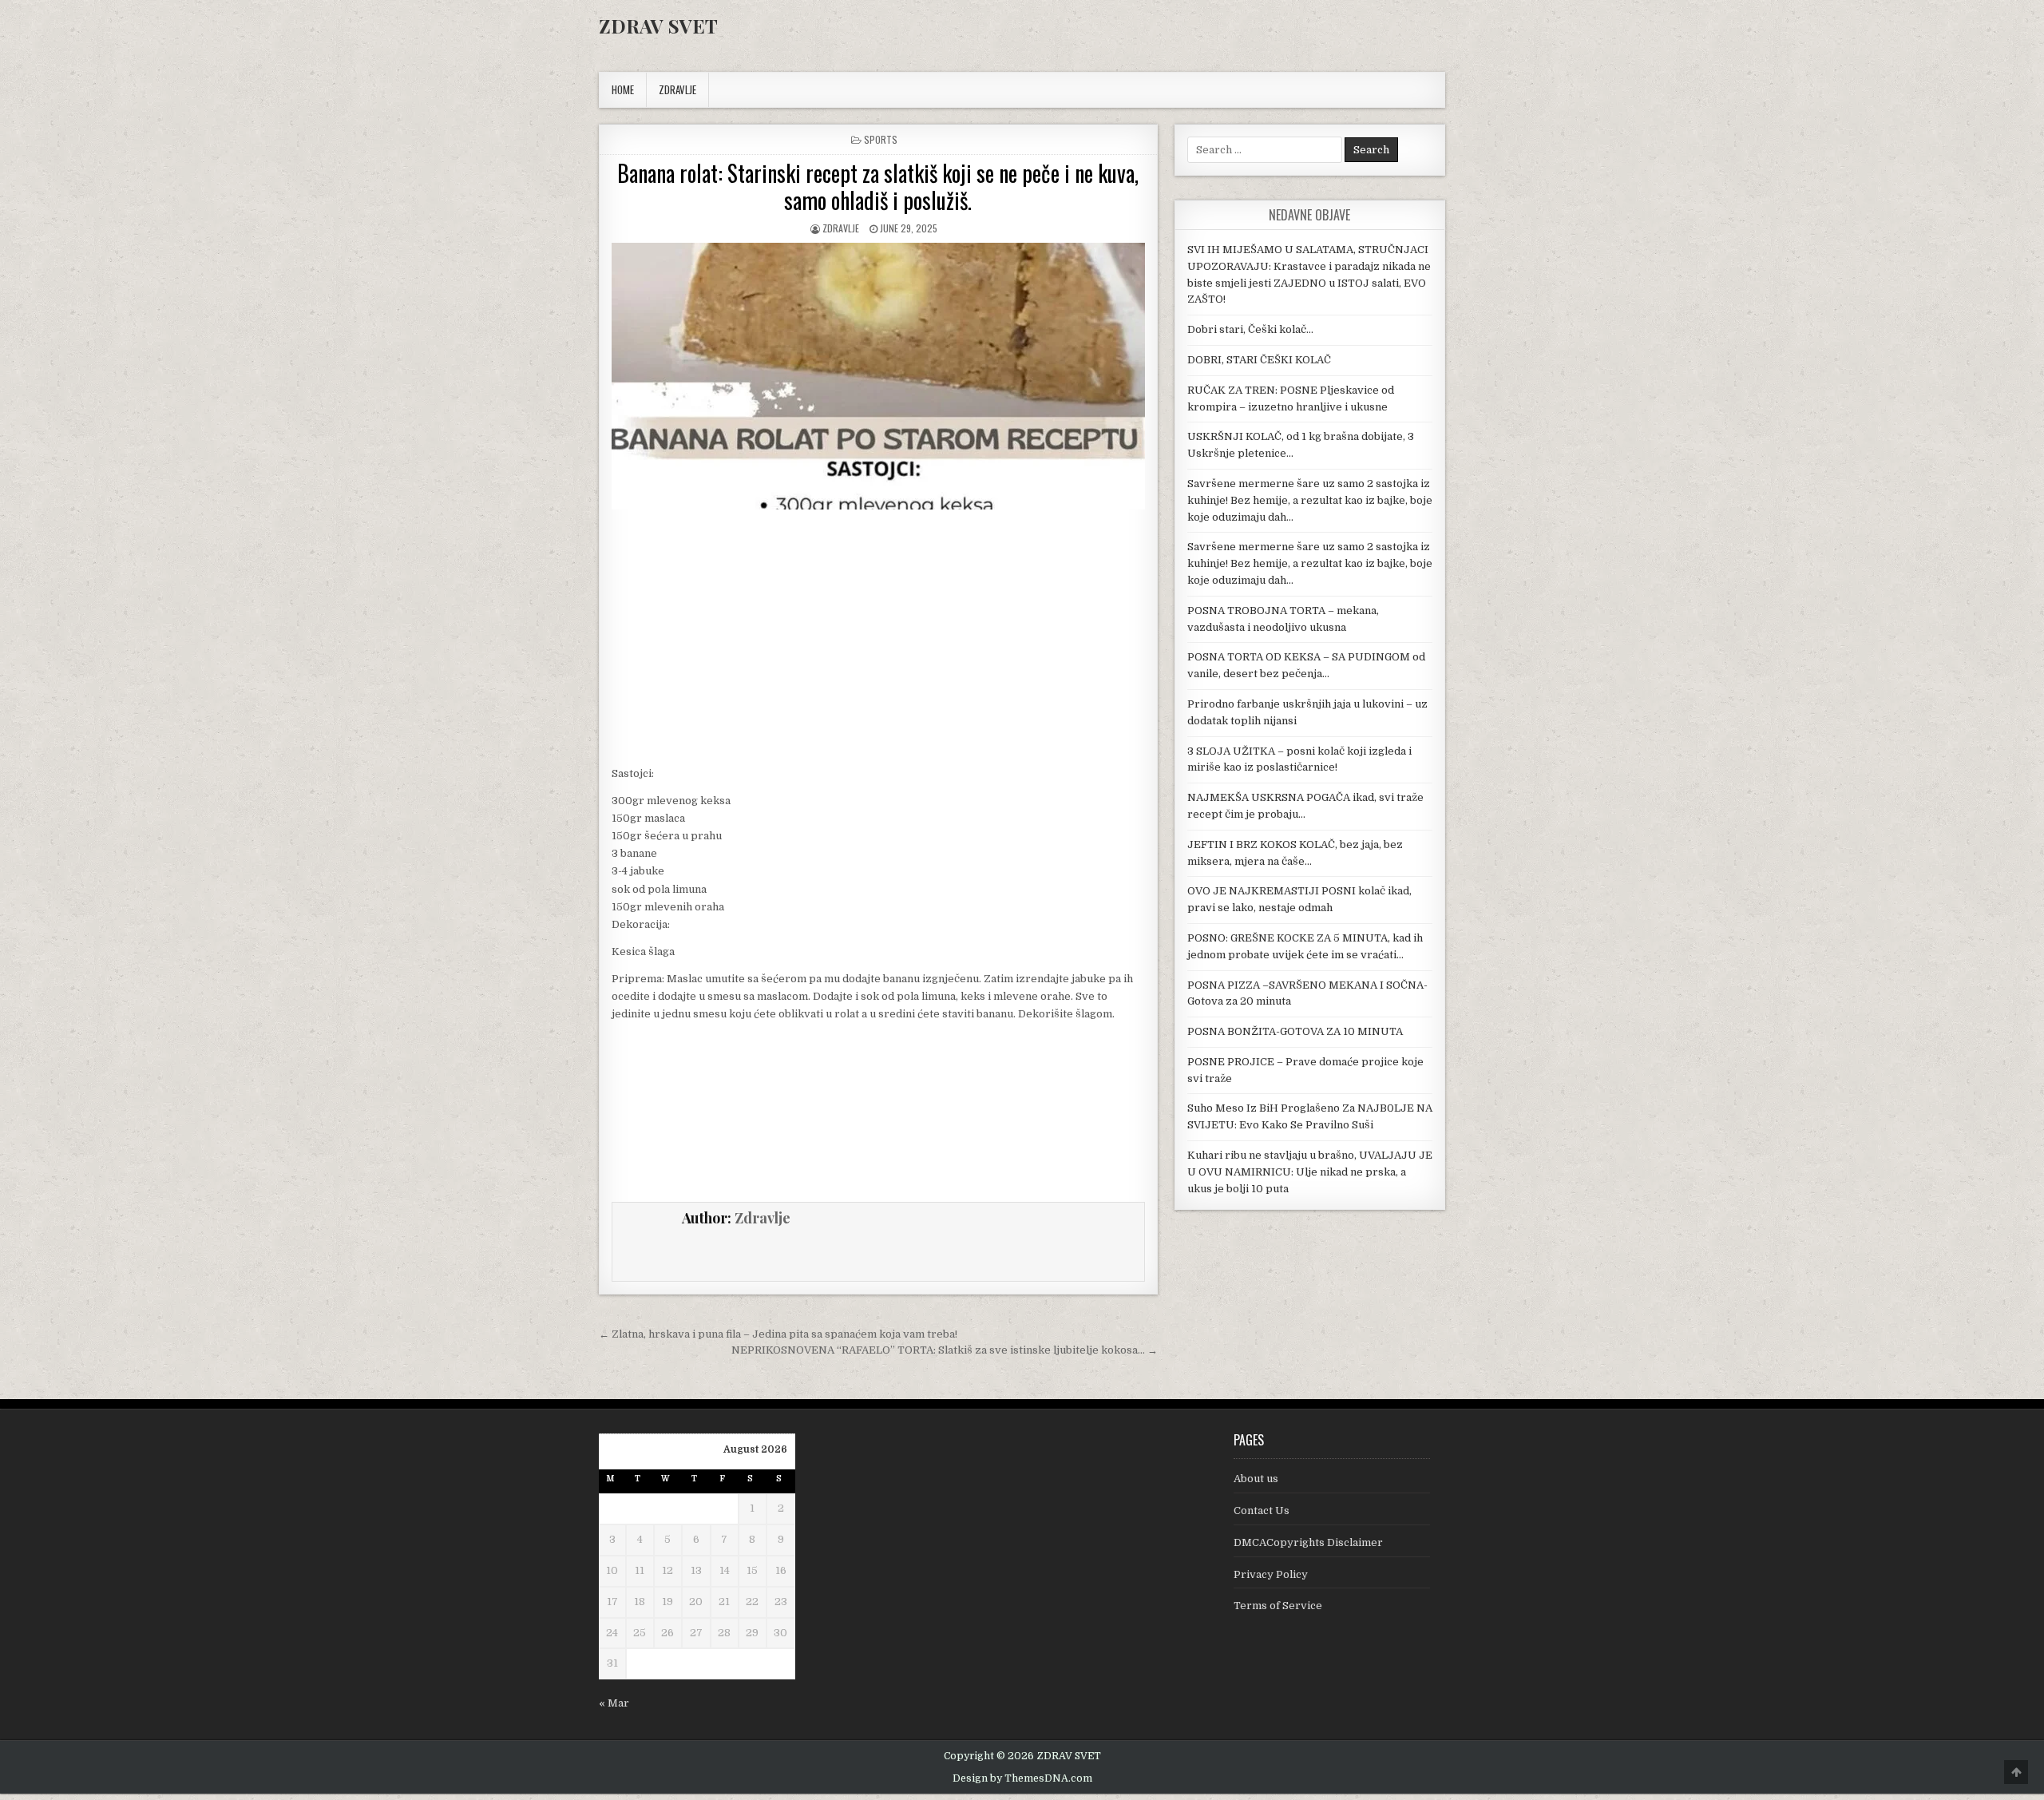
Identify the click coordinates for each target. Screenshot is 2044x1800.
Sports (881, 139)
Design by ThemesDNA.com (1022, 1778)
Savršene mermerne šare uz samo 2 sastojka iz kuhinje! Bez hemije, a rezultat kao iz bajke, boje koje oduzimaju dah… (1310, 500)
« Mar (614, 1703)
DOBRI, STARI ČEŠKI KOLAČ (1259, 360)
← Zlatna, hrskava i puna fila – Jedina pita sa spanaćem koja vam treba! (778, 1334)
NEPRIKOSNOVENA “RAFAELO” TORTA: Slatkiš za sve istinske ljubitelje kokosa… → (945, 1350)
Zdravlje (841, 228)
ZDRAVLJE (677, 89)
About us (1256, 1479)
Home (623, 89)
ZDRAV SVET (658, 26)
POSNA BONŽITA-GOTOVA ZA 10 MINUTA (1295, 1031)
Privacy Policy (1271, 1574)
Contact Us (1262, 1511)
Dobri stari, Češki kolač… (1250, 329)
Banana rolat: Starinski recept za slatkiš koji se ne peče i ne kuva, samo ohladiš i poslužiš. (878, 186)
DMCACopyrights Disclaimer (1308, 1542)
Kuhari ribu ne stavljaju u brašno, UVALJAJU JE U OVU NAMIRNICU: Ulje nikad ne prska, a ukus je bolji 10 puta (1310, 1172)
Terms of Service (1278, 1606)
